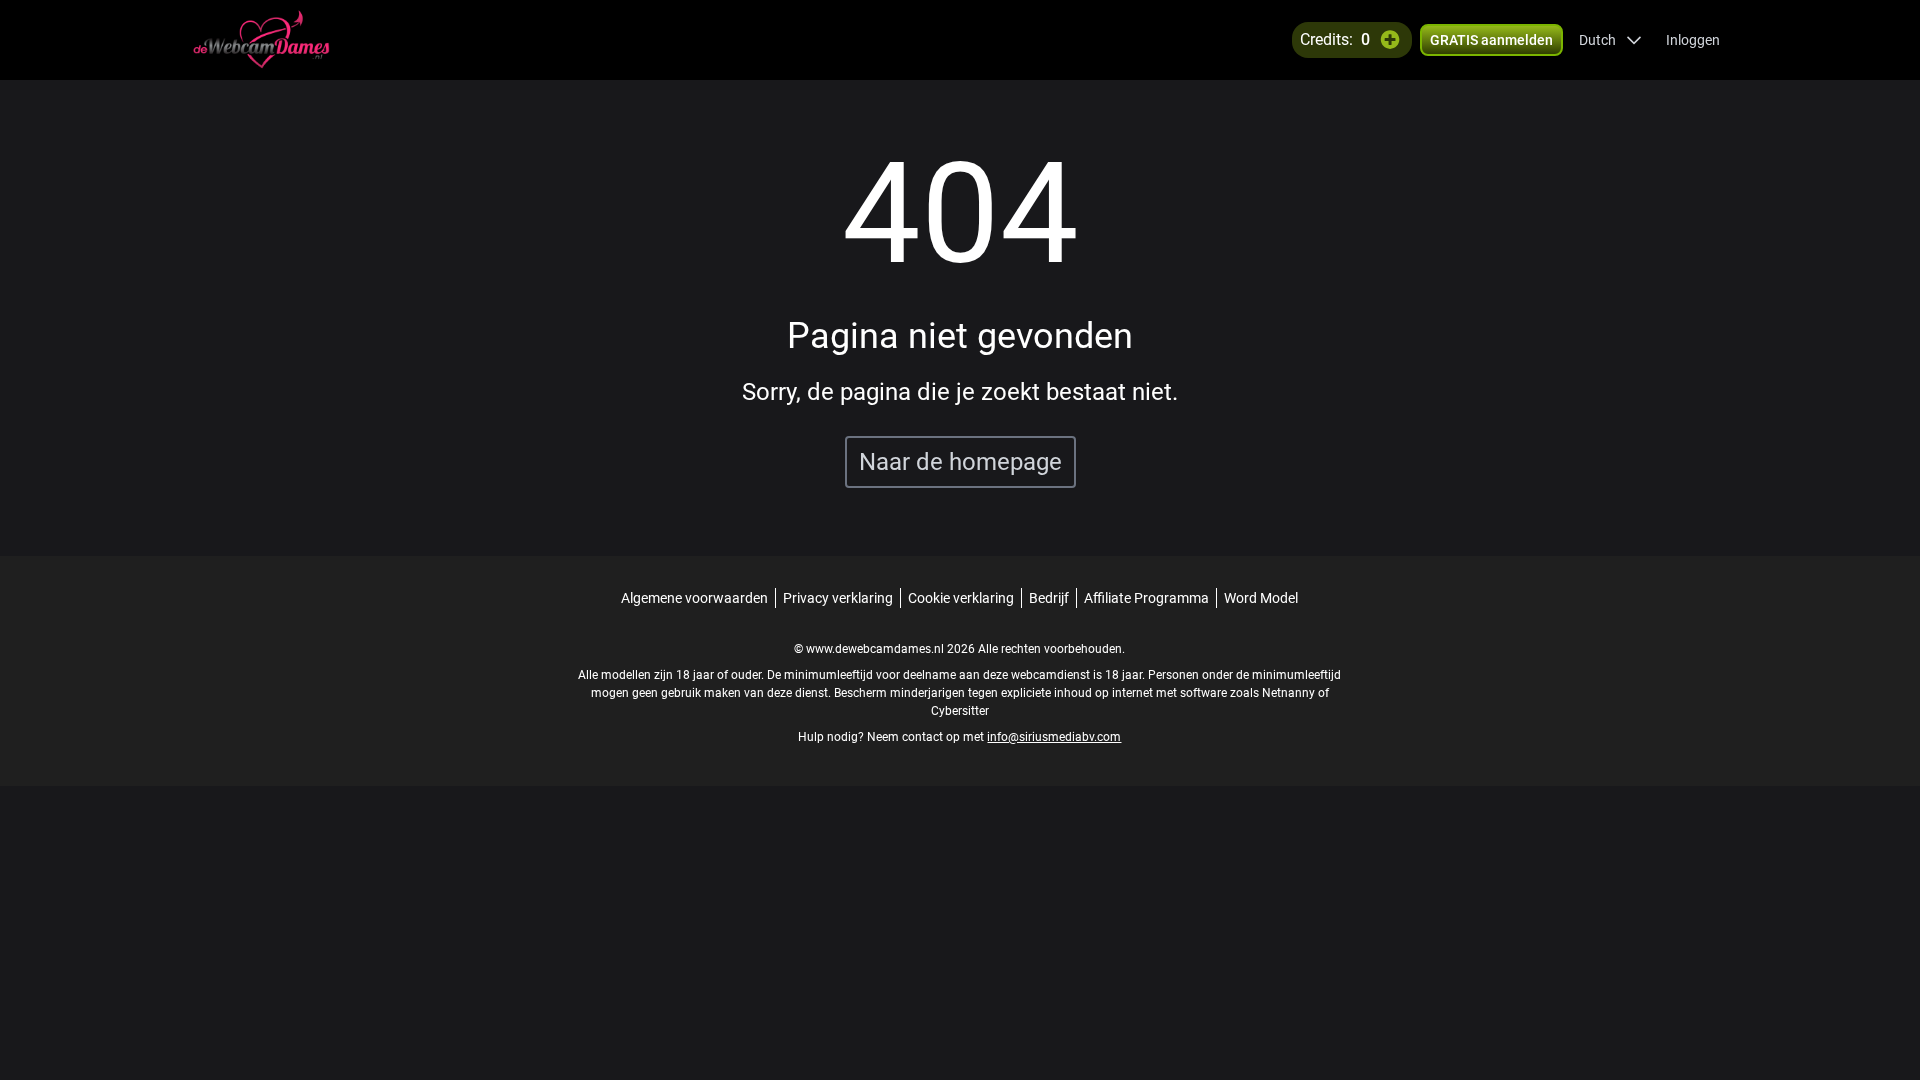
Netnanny (1290, 693)
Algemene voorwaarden (694, 598)
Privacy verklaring (838, 598)
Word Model (1261, 598)
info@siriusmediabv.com (1054, 737)
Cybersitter (960, 711)
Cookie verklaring (961, 598)
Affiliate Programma (1146, 598)
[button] (1610, 40)
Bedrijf (1049, 598)
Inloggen (1693, 40)
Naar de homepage (960, 462)
